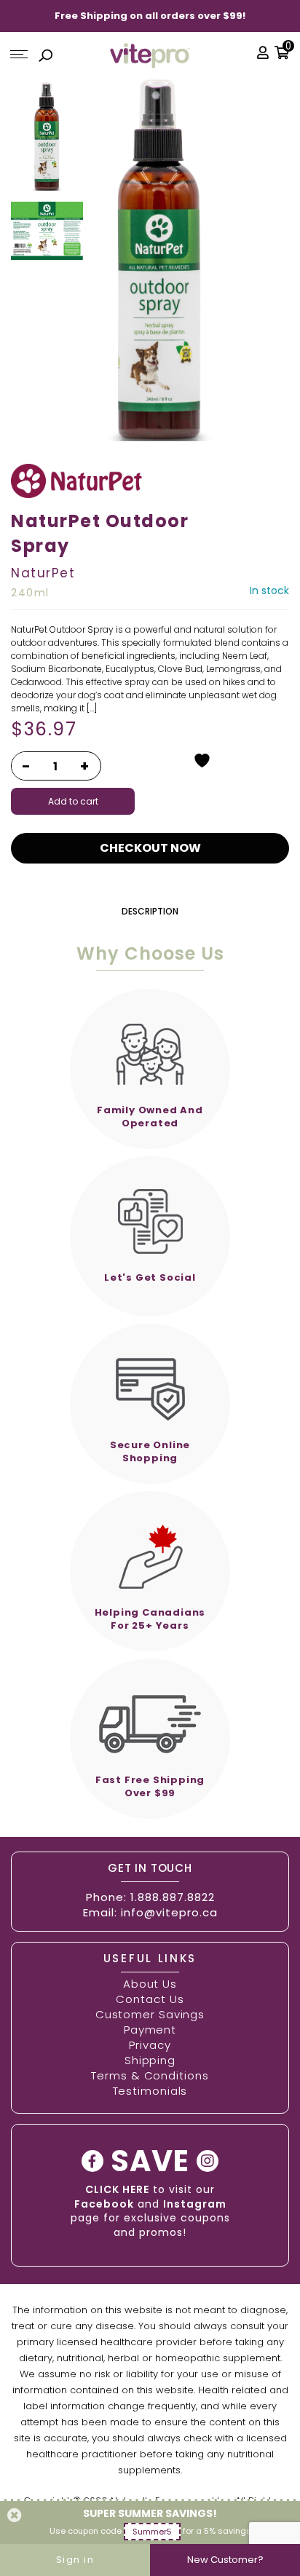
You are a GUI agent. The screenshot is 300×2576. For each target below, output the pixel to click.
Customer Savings (150, 2014)
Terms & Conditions (150, 2075)
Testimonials (150, 2091)
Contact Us (150, 1999)
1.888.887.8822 (173, 1897)
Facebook (104, 2204)
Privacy (150, 2045)
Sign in (75, 2560)
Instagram (195, 2204)
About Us (150, 1984)
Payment (150, 2030)
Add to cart (73, 801)
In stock (269, 590)
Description (150, 911)
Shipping (150, 2060)
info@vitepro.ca (169, 1912)
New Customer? (225, 2560)
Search (46, 58)
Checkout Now (150, 848)
